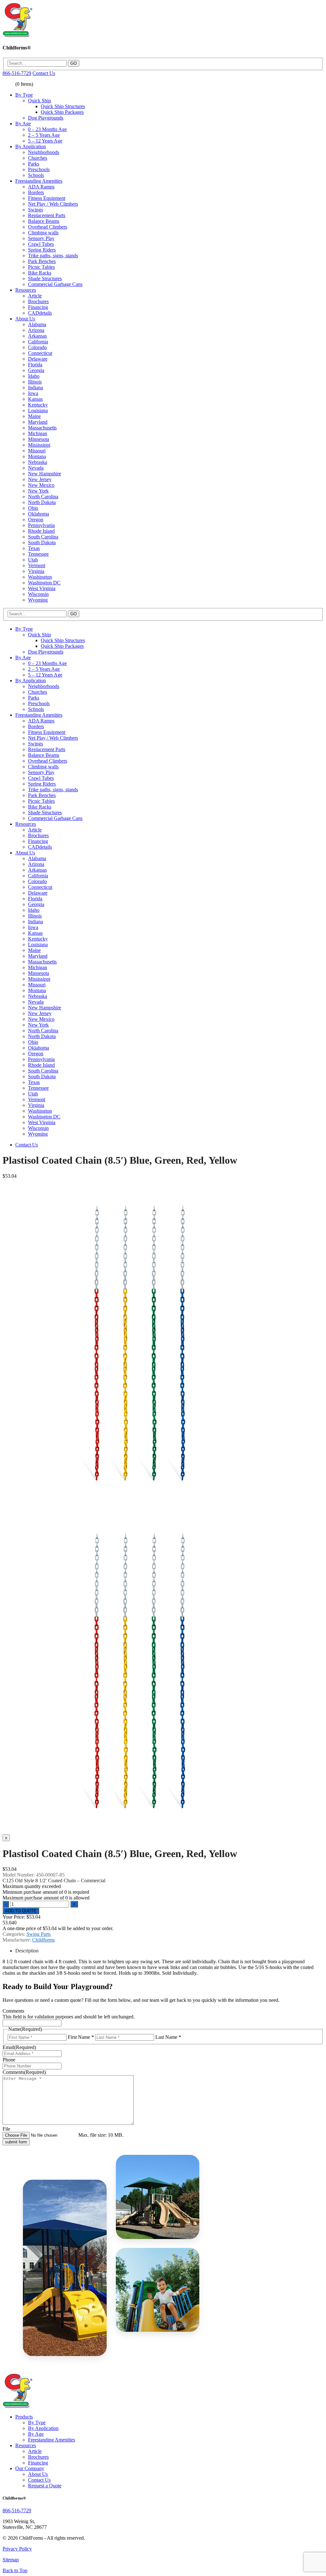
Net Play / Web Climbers (53, 204)
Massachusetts (42, 428)
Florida (35, 365)
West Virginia (42, 588)
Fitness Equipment (47, 198)
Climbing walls (43, 233)
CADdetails (40, 313)
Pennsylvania (41, 525)
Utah (33, 560)
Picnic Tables (41, 267)
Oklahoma (39, 514)
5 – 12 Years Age (45, 141)
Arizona (36, 330)
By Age (23, 124)
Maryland (38, 422)
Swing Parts (39, 1934)
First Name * (81, 2037)
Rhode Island (41, 531)
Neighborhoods (44, 152)
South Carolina (43, 537)
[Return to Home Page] (17, 35)
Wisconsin (38, 594)
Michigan (38, 433)
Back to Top (15, 2570)
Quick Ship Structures (63, 106)
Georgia (36, 370)
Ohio (33, 508)
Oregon (36, 520)
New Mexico (41, 485)
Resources (26, 290)
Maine (34, 416)
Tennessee (38, 554)
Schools (36, 175)
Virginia (36, 571)
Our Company (30, 2468)
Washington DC (44, 583)
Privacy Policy (17, 2549)
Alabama (37, 324)
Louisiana (38, 410)
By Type (24, 95)
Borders (36, 192)
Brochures (38, 301)
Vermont (37, 565)
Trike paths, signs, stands (53, 256)
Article (35, 296)
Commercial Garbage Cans (55, 284)
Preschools (39, 169)
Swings (35, 210)
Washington (40, 577)
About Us (25, 319)
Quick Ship (39, 101)
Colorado (37, 347)
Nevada (36, 468)
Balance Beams (44, 221)
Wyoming (38, 600)
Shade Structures (45, 278)
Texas (34, 548)
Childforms (43, 1940)
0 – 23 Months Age (47, 129)
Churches (38, 158)
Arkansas (37, 336)
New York (38, 491)
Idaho (34, 376)
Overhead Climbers (48, 227)
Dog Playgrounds (46, 118)
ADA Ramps (41, 187)
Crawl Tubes (41, 244)
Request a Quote (45, 2486)
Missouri (37, 451)
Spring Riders (42, 250)
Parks (34, 164)
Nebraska (38, 462)
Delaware (38, 359)
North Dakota (42, 502)
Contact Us (44, 73)
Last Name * (168, 2037)
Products (24, 2417)
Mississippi (39, 445)
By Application (31, 146)
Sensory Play (41, 238)
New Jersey (40, 479)
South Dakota (42, 542)
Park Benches (42, 261)
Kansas (35, 399)
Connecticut (40, 353)
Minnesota (39, 439)
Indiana (35, 388)
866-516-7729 (17, 73)
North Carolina (43, 497)
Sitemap (11, 2560)
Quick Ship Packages (62, 112)
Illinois (35, 382)
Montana (37, 456)
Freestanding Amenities (39, 181)
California (38, 342)
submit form (16, 2142)
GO (74, 63)
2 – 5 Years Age (44, 135)
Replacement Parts (47, 215)
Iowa (33, 393)
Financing (38, 307)
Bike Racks (40, 273)
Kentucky (38, 405)
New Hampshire (45, 474)
